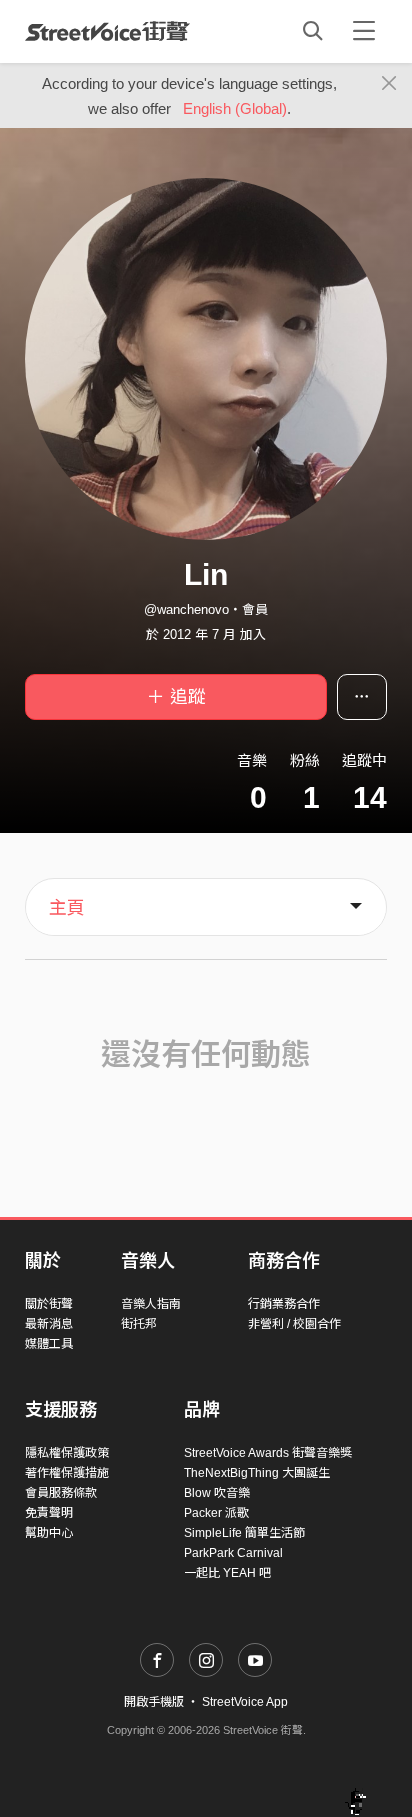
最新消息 (49, 1324)
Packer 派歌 (216, 1513)
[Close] (389, 84)
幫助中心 (49, 1533)
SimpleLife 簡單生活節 (244, 1533)
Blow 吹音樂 (217, 1493)
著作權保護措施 (67, 1473)
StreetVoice (107, 31)
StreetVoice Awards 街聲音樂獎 (268, 1453)
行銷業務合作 (284, 1304)
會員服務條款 (61, 1493)
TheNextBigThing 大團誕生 (257, 1473)
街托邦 (139, 1324)
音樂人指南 (151, 1304)
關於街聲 (49, 1304)
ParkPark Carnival (233, 1553)
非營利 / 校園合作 (294, 1324)
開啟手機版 (154, 1702)
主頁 (67, 908)
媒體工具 (49, 1344)
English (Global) (235, 108)
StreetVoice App (245, 1702)
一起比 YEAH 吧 (227, 1573)
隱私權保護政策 (67, 1453)
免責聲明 (49, 1513)
